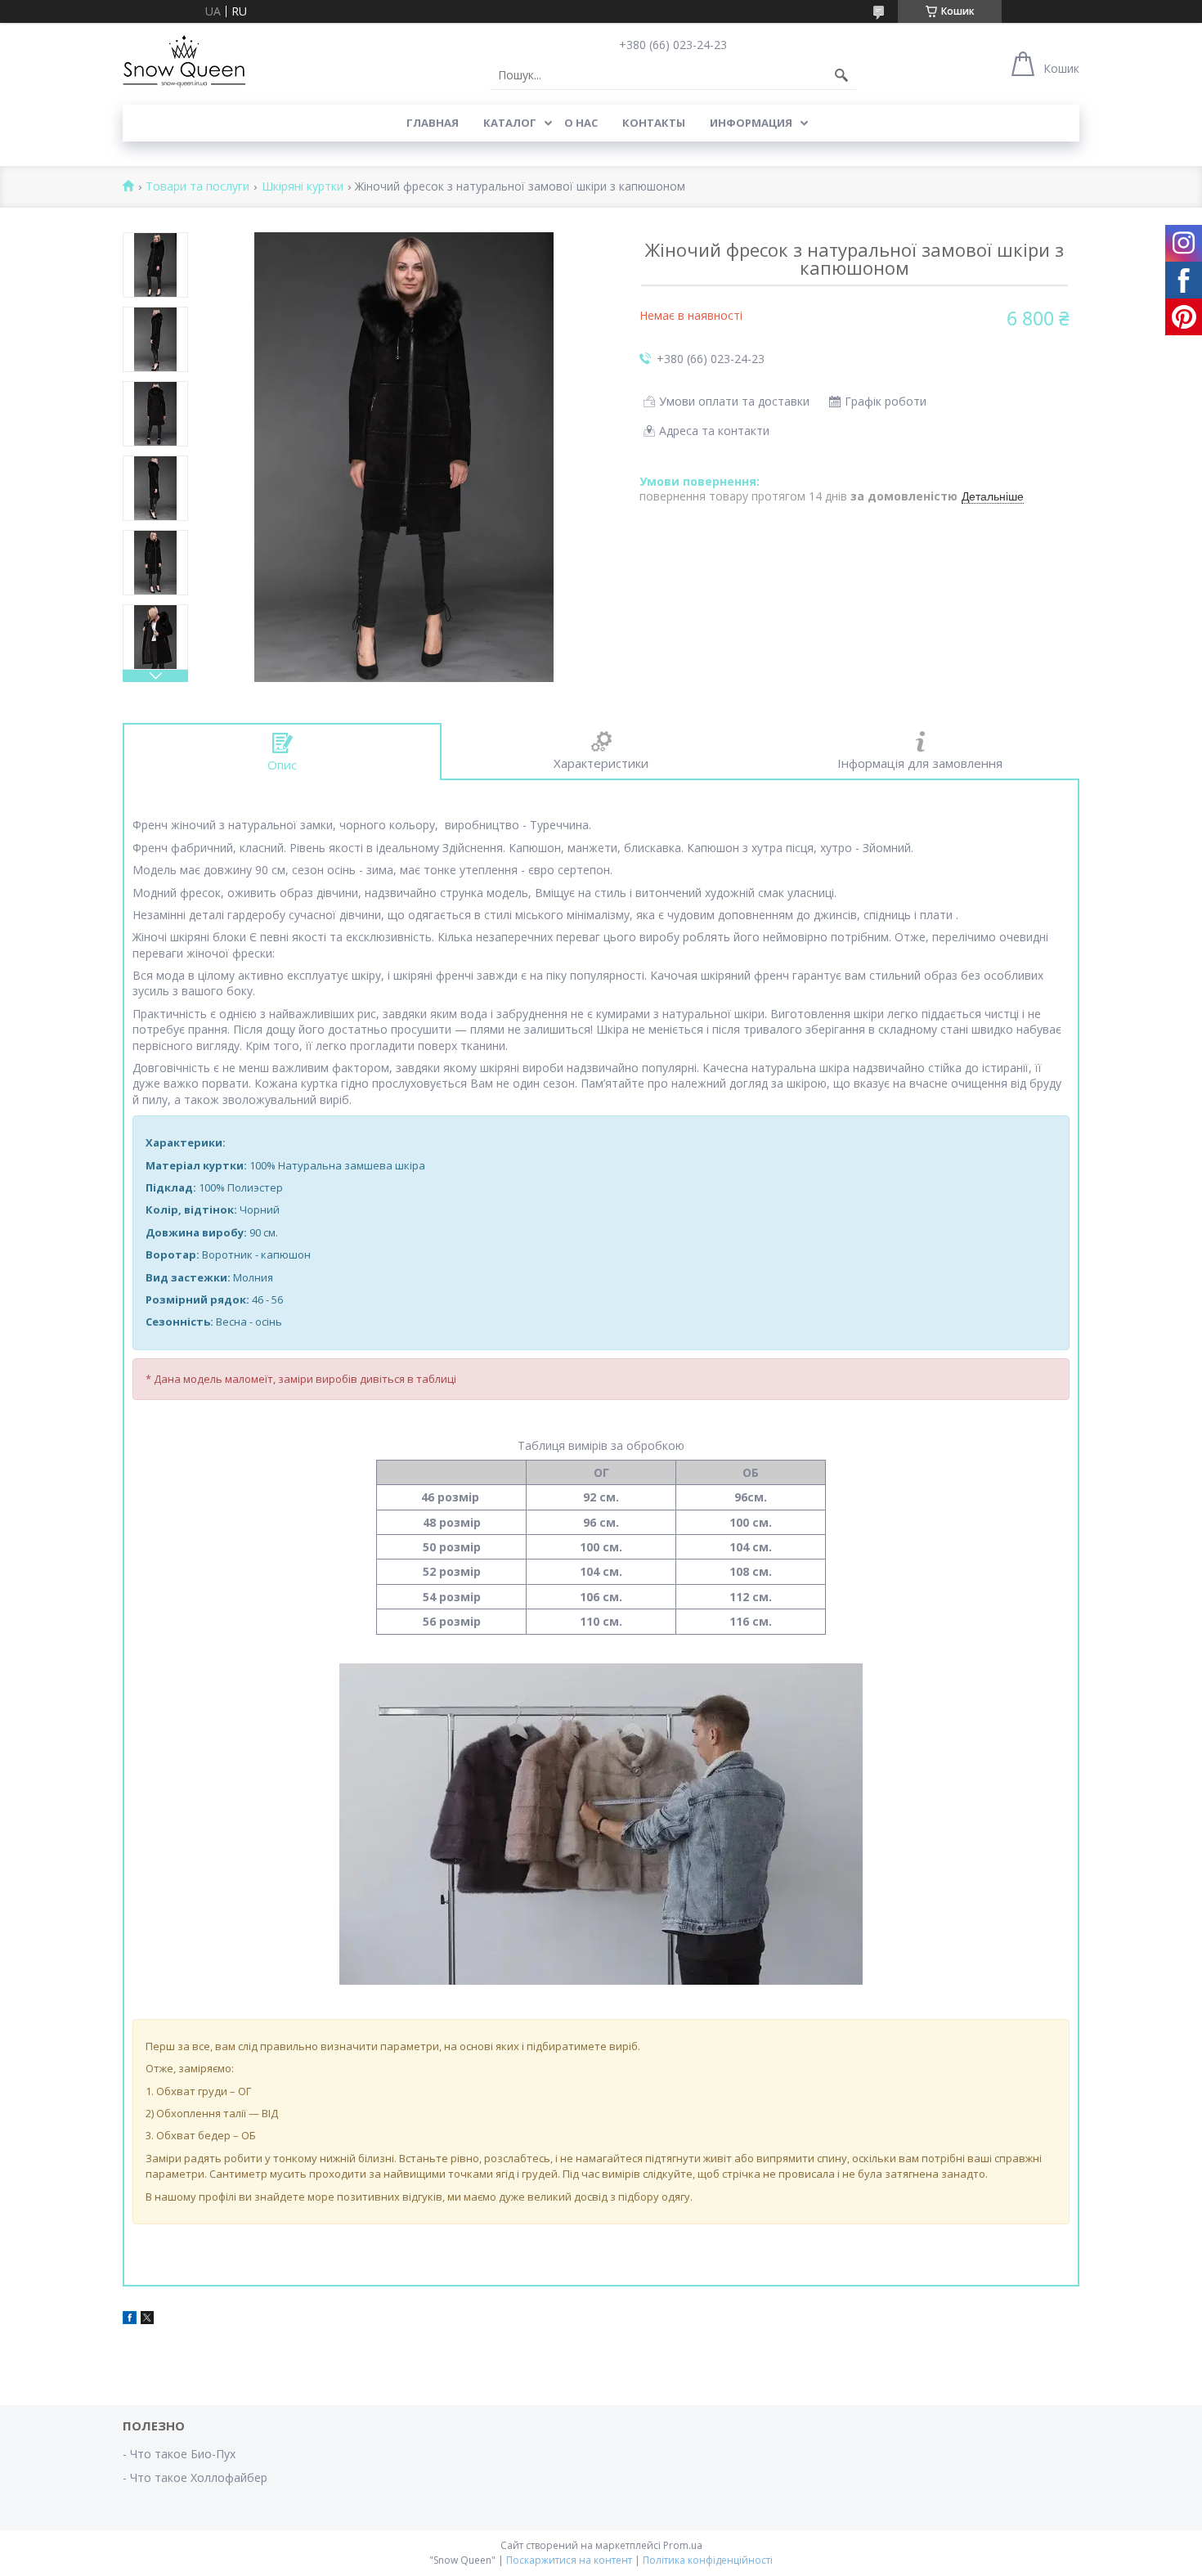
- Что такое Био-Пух (179, 2454)
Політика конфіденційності (708, 2560)
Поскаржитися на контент (569, 2560)
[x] (147, 2320)
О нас (581, 123)
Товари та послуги (197, 187)
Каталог (510, 123)
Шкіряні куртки (303, 187)
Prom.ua (683, 2545)
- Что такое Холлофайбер (195, 2477)
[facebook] (130, 2320)
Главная (433, 123)
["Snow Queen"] (184, 61)
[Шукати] (841, 75)
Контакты (654, 123)
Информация (751, 123)
